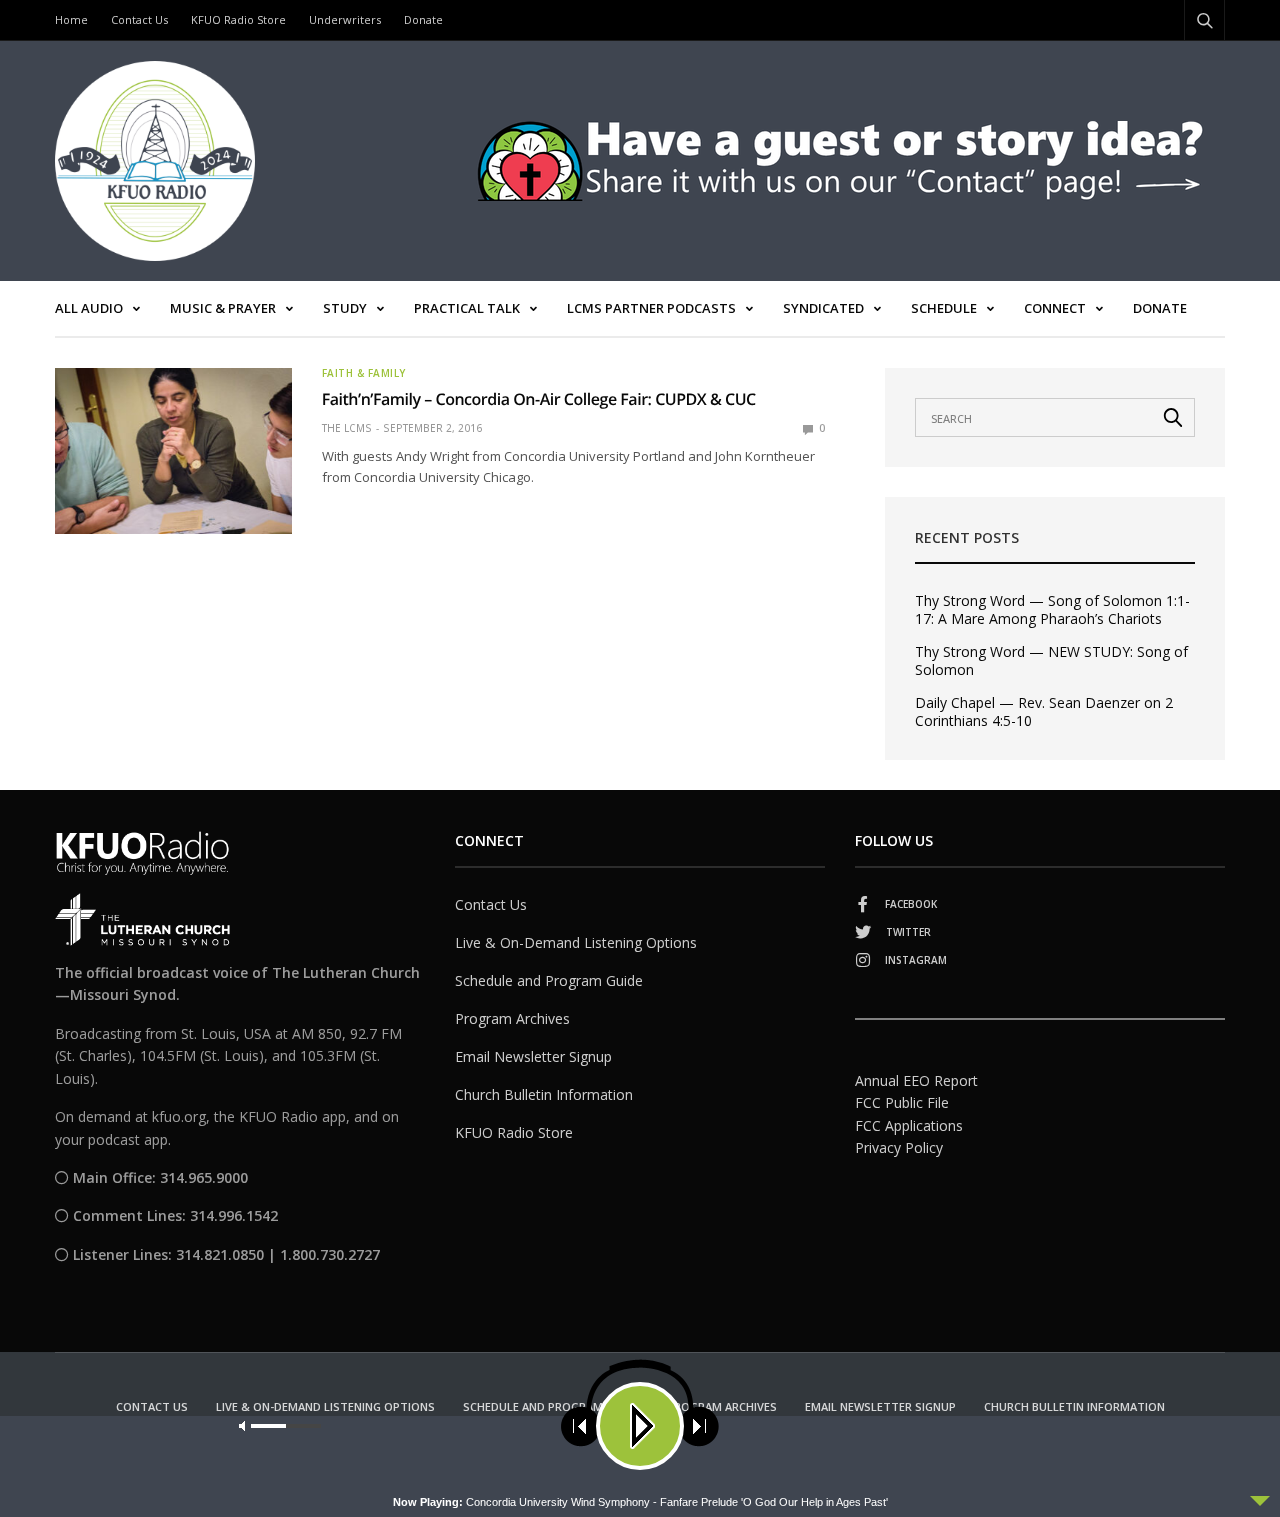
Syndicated (823, 308)
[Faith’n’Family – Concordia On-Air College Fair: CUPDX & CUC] (173, 451)
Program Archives (512, 1018)
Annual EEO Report (916, 1080)
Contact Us (139, 19)
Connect (1055, 308)
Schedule (944, 308)
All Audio (89, 308)
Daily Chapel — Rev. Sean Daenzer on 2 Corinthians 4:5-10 (1044, 712)
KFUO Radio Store (238, 19)
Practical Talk (467, 308)
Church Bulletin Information (544, 1094)
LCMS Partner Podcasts (651, 308)
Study (345, 308)
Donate (423, 19)
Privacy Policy (899, 1147)
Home (71, 19)
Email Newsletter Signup (533, 1056)
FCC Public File (902, 1102)
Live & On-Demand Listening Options (576, 942)
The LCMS (347, 428)
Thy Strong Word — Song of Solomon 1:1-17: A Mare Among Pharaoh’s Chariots (1052, 610)
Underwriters (345, 19)
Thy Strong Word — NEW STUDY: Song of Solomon (1051, 661)
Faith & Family (364, 373)
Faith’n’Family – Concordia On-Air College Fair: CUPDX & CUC (539, 399)
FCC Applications (909, 1125)
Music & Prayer (223, 308)
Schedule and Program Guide (549, 980)
